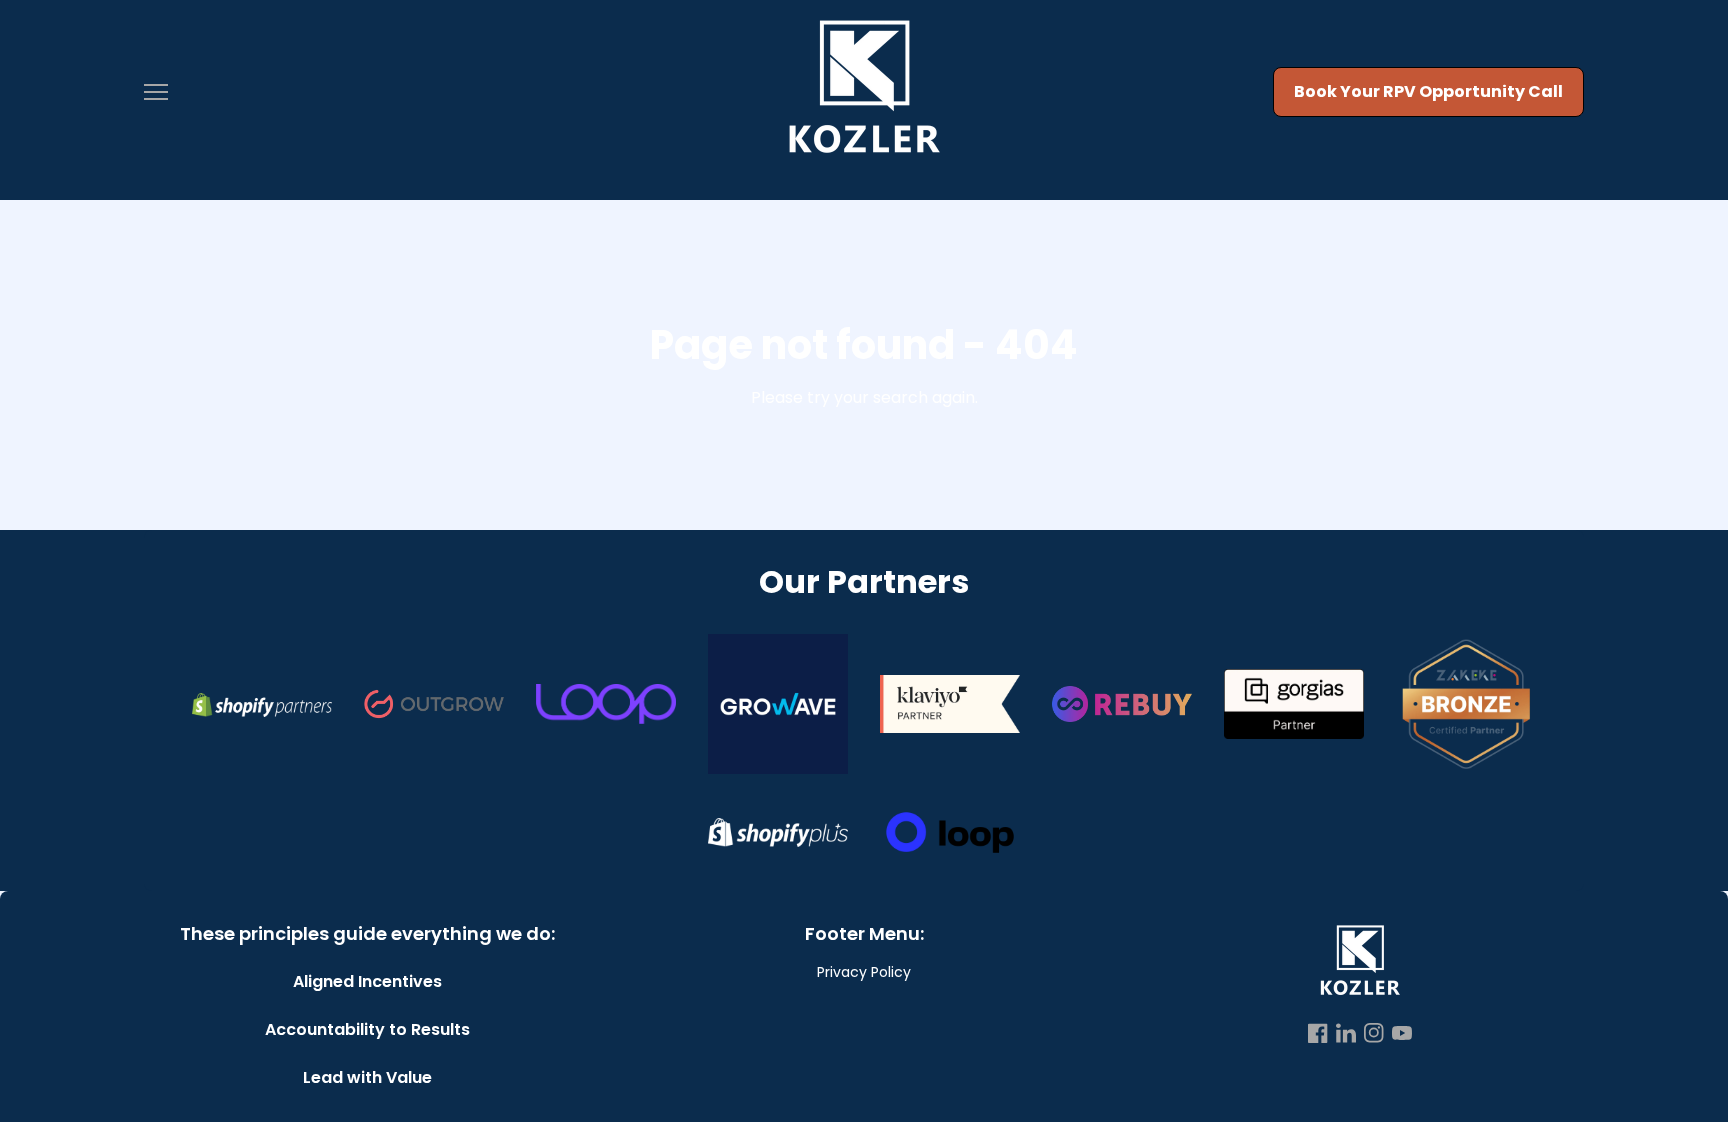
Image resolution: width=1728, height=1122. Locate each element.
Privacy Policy (864, 972)
